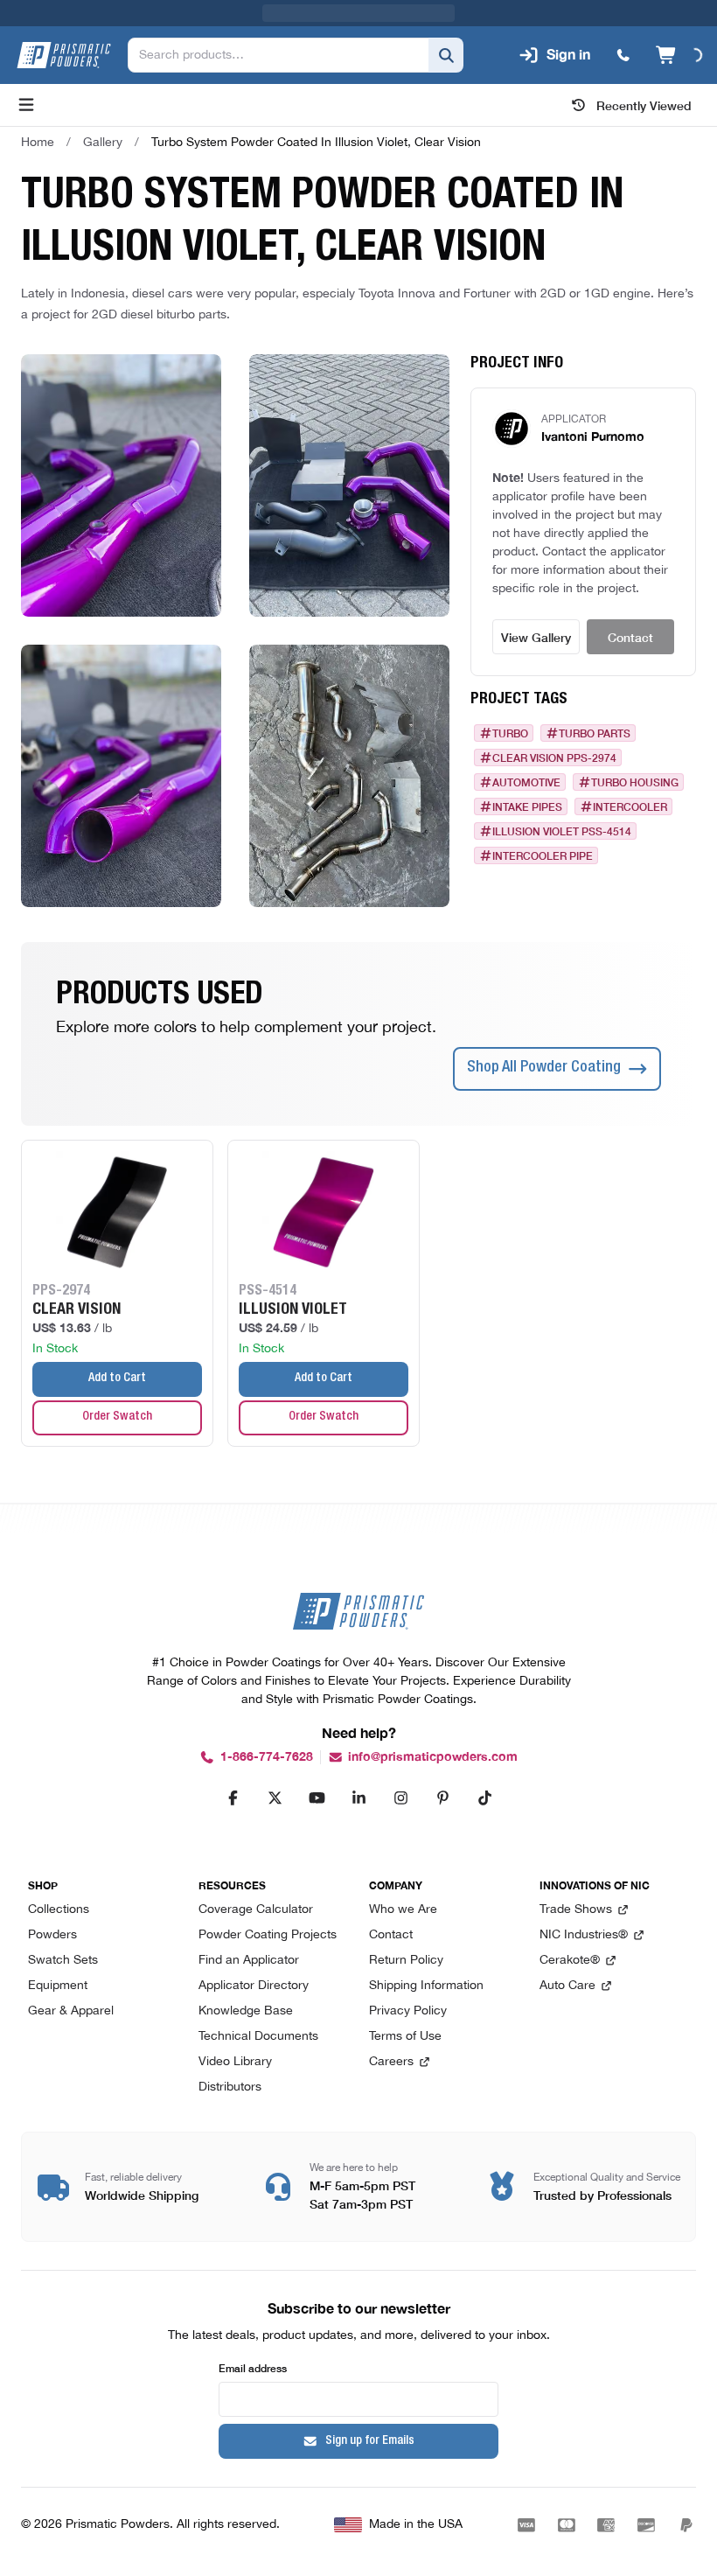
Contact (630, 637)
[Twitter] (275, 1798)
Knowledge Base (246, 2011)
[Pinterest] (442, 1798)
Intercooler (630, 806)
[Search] (446, 55)
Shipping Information (426, 1986)
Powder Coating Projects (268, 1935)
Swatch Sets (63, 1961)
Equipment (58, 1986)
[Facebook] (233, 1798)
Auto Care (567, 1986)
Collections (59, 1910)
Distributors (230, 2087)
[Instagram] (400, 1798)
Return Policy (406, 1961)
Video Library (235, 2062)
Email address (253, 2367)
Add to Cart (117, 1379)
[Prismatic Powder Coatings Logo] (64, 55)
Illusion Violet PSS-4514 (562, 831)
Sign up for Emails (370, 2441)
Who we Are (403, 1910)
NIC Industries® (584, 1935)
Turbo (510, 733)
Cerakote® (570, 1961)
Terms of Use (405, 2037)
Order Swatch (117, 1417)
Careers (391, 2062)
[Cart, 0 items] (679, 55)
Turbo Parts (595, 733)
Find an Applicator (249, 1961)
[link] (316, 143)
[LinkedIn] (358, 1798)
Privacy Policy (408, 2011)
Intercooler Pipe (543, 855)
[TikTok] (484, 1798)
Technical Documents (258, 2037)
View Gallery (536, 637)
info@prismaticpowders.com (433, 1757)
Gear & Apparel (71, 2011)
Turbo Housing (635, 782)
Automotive (526, 782)
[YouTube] (317, 1798)
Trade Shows (576, 1910)
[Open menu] (26, 105)
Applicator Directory (254, 1986)
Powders (52, 1935)
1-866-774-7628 (267, 1757)
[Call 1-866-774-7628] (623, 55)
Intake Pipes (527, 806)
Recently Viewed (644, 105)
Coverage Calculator (256, 1910)
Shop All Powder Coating (544, 1068)
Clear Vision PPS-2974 (554, 757)
